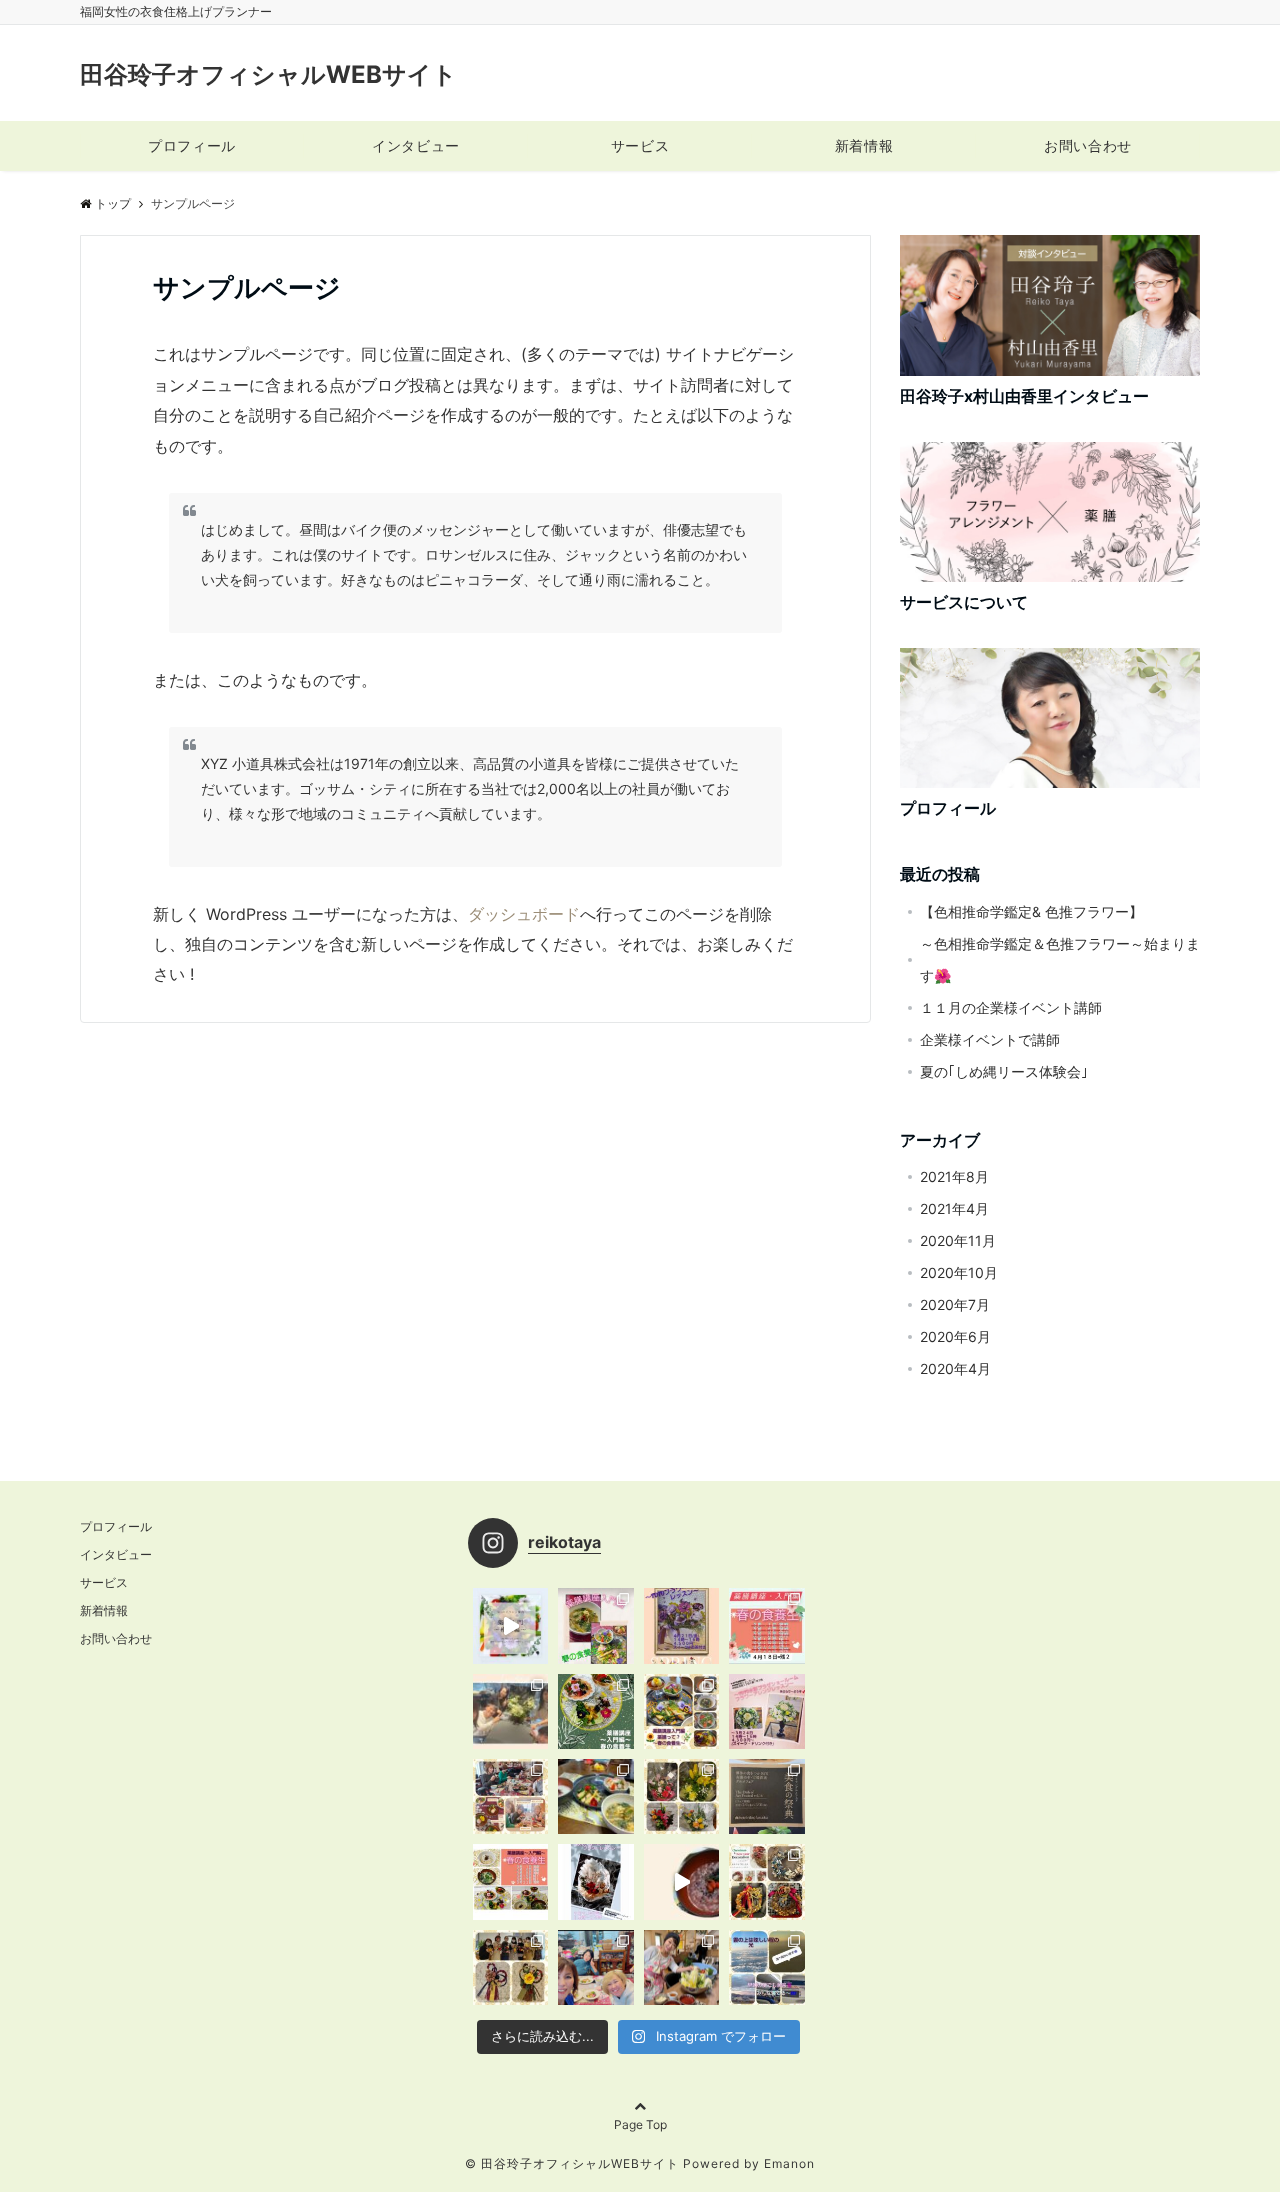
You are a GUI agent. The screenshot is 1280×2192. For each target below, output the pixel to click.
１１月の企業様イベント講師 (1011, 1007)
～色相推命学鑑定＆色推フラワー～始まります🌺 (1060, 959)
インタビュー (415, 145)
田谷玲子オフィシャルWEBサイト (268, 75)
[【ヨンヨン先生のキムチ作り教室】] (681, 1967)
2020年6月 (955, 1336)
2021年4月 (954, 1208)
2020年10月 (959, 1272)
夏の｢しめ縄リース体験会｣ (1004, 1071)
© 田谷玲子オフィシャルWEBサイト (572, 2163)
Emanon (789, 2163)
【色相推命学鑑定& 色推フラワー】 (1031, 911)
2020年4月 (955, 1368)
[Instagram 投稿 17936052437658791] (510, 1625)
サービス (640, 145)
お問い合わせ (1087, 145)
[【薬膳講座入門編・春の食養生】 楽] (595, 1625)
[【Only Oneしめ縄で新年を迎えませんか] (510, 1967)
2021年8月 (954, 1176)
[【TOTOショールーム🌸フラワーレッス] (510, 1711)
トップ (113, 203)
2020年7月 (955, 1304)
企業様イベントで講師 (990, 1039)
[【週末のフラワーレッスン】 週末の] (681, 1796)
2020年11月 (958, 1240)
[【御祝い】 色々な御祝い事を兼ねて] (766, 1796)
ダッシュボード (524, 914)
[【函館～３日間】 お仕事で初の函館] (766, 1967)
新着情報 (864, 145)
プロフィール (191, 145)
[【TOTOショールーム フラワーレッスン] (766, 1711)
